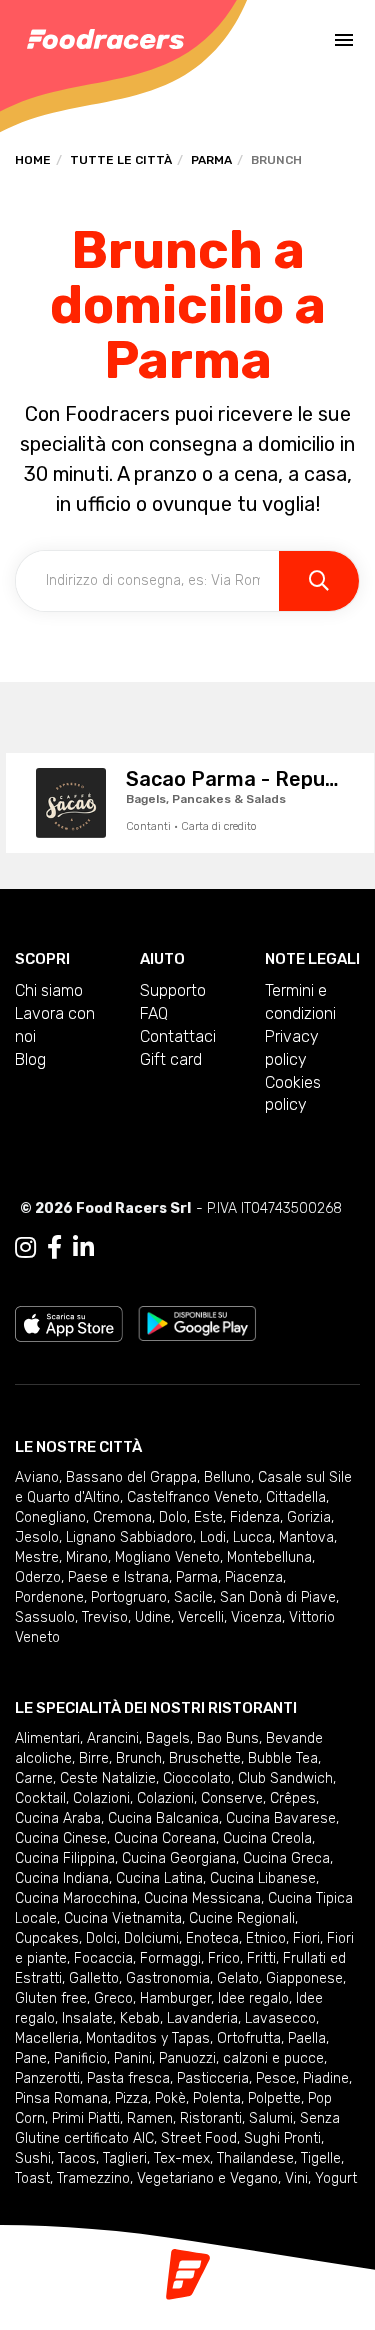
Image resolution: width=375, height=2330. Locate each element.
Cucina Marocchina (76, 1898)
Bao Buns (228, 1738)
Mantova (306, 1537)
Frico (224, 1958)
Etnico (266, 1938)
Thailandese (255, 2158)
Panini (133, 2058)
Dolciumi (151, 1938)
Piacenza (254, 1577)
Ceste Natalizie (108, 1778)
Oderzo (38, 1577)
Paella (307, 2038)
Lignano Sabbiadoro (129, 1537)
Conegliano (50, 1517)
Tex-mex (182, 2158)
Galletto (94, 1978)
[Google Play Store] (197, 1322)
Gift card (171, 1059)
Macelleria (47, 2038)
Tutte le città (121, 160)
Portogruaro (129, 1597)
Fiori (306, 1938)
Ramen (150, 2118)
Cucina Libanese (263, 1878)
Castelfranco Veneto (193, 1497)
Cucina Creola (267, 1838)
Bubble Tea (283, 1758)
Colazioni (101, 1798)
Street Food (199, 2138)
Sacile (193, 1597)
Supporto (173, 990)
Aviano (37, 1477)
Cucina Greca (286, 1858)
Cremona (122, 1517)
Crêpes (293, 1798)
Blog (30, 1059)
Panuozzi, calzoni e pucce (241, 2058)
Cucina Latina (159, 1878)
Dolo (173, 1517)
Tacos (77, 2158)
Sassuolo (45, 1617)
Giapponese (304, 1978)
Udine (153, 1617)
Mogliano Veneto (167, 1557)
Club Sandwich (285, 1778)
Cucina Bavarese (281, 1818)
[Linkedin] (83, 1248)
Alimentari (47, 1738)
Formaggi (170, 1958)
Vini (296, 2178)
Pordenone (49, 1597)
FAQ (154, 1013)
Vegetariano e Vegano (207, 2178)
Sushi (33, 2158)
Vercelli (201, 1617)
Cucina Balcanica (163, 1818)
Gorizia (309, 1517)
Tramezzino (93, 2178)
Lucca (252, 1537)
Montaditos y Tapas (148, 2038)
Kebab (140, 2018)
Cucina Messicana (202, 1898)
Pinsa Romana (61, 2098)
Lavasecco (280, 2018)
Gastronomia (168, 1978)
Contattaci (178, 1036)
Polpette (274, 2098)
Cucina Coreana (165, 1838)
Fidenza (255, 1517)
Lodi (213, 1537)
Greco (113, 1998)
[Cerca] (319, 581)
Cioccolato (197, 1778)
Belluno (227, 1477)
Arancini (113, 1738)
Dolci (101, 1938)
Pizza (131, 2098)
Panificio (80, 2058)
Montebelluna (269, 1557)
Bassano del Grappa (131, 1477)
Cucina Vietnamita (123, 1918)
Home (33, 160)
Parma (211, 160)
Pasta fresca (128, 2078)
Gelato (238, 1978)
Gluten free (51, 1998)
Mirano (87, 1557)
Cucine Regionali (242, 1918)
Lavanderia (202, 2018)
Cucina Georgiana (179, 1858)
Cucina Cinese (61, 1838)
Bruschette (205, 1758)
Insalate (87, 2018)
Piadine (326, 2078)
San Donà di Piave (278, 1597)
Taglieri (125, 2158)
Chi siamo (49, 990)
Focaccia (103, 1958)
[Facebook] (54, 1248)
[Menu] (344, 40)
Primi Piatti (86, 2118)
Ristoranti (211, 2118)
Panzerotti (47, 2078)
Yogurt (336, 2178)
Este (208, 1517)
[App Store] (69, 1322)
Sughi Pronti (282, 2138)
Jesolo (37, 1537)
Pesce (276, 2078)
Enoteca (212, 1938)
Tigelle (321, 2158)
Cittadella (296, 1497)
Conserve (232, 1798)
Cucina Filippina (65, 1858)
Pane (31, 2058)
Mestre (37, 1557)
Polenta (217, 2098)
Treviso (105, 1617)
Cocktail (40, 1798)
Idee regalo (253, 1998)
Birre (94, 1758)
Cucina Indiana (62, 1878)
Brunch (139, 1758)
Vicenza (256, 1617)
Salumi (271, 2118)
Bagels (168, 1738)
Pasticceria (213, 2078)
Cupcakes (47, 1938)
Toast (32, 2178)
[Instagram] (25, 1248)
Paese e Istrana (118, 1577)
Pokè (170, 2098)
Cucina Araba (58, 1818)
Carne (34, 1778)
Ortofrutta (249, 2038)
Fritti (261, 1958)
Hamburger (175, 1998)
